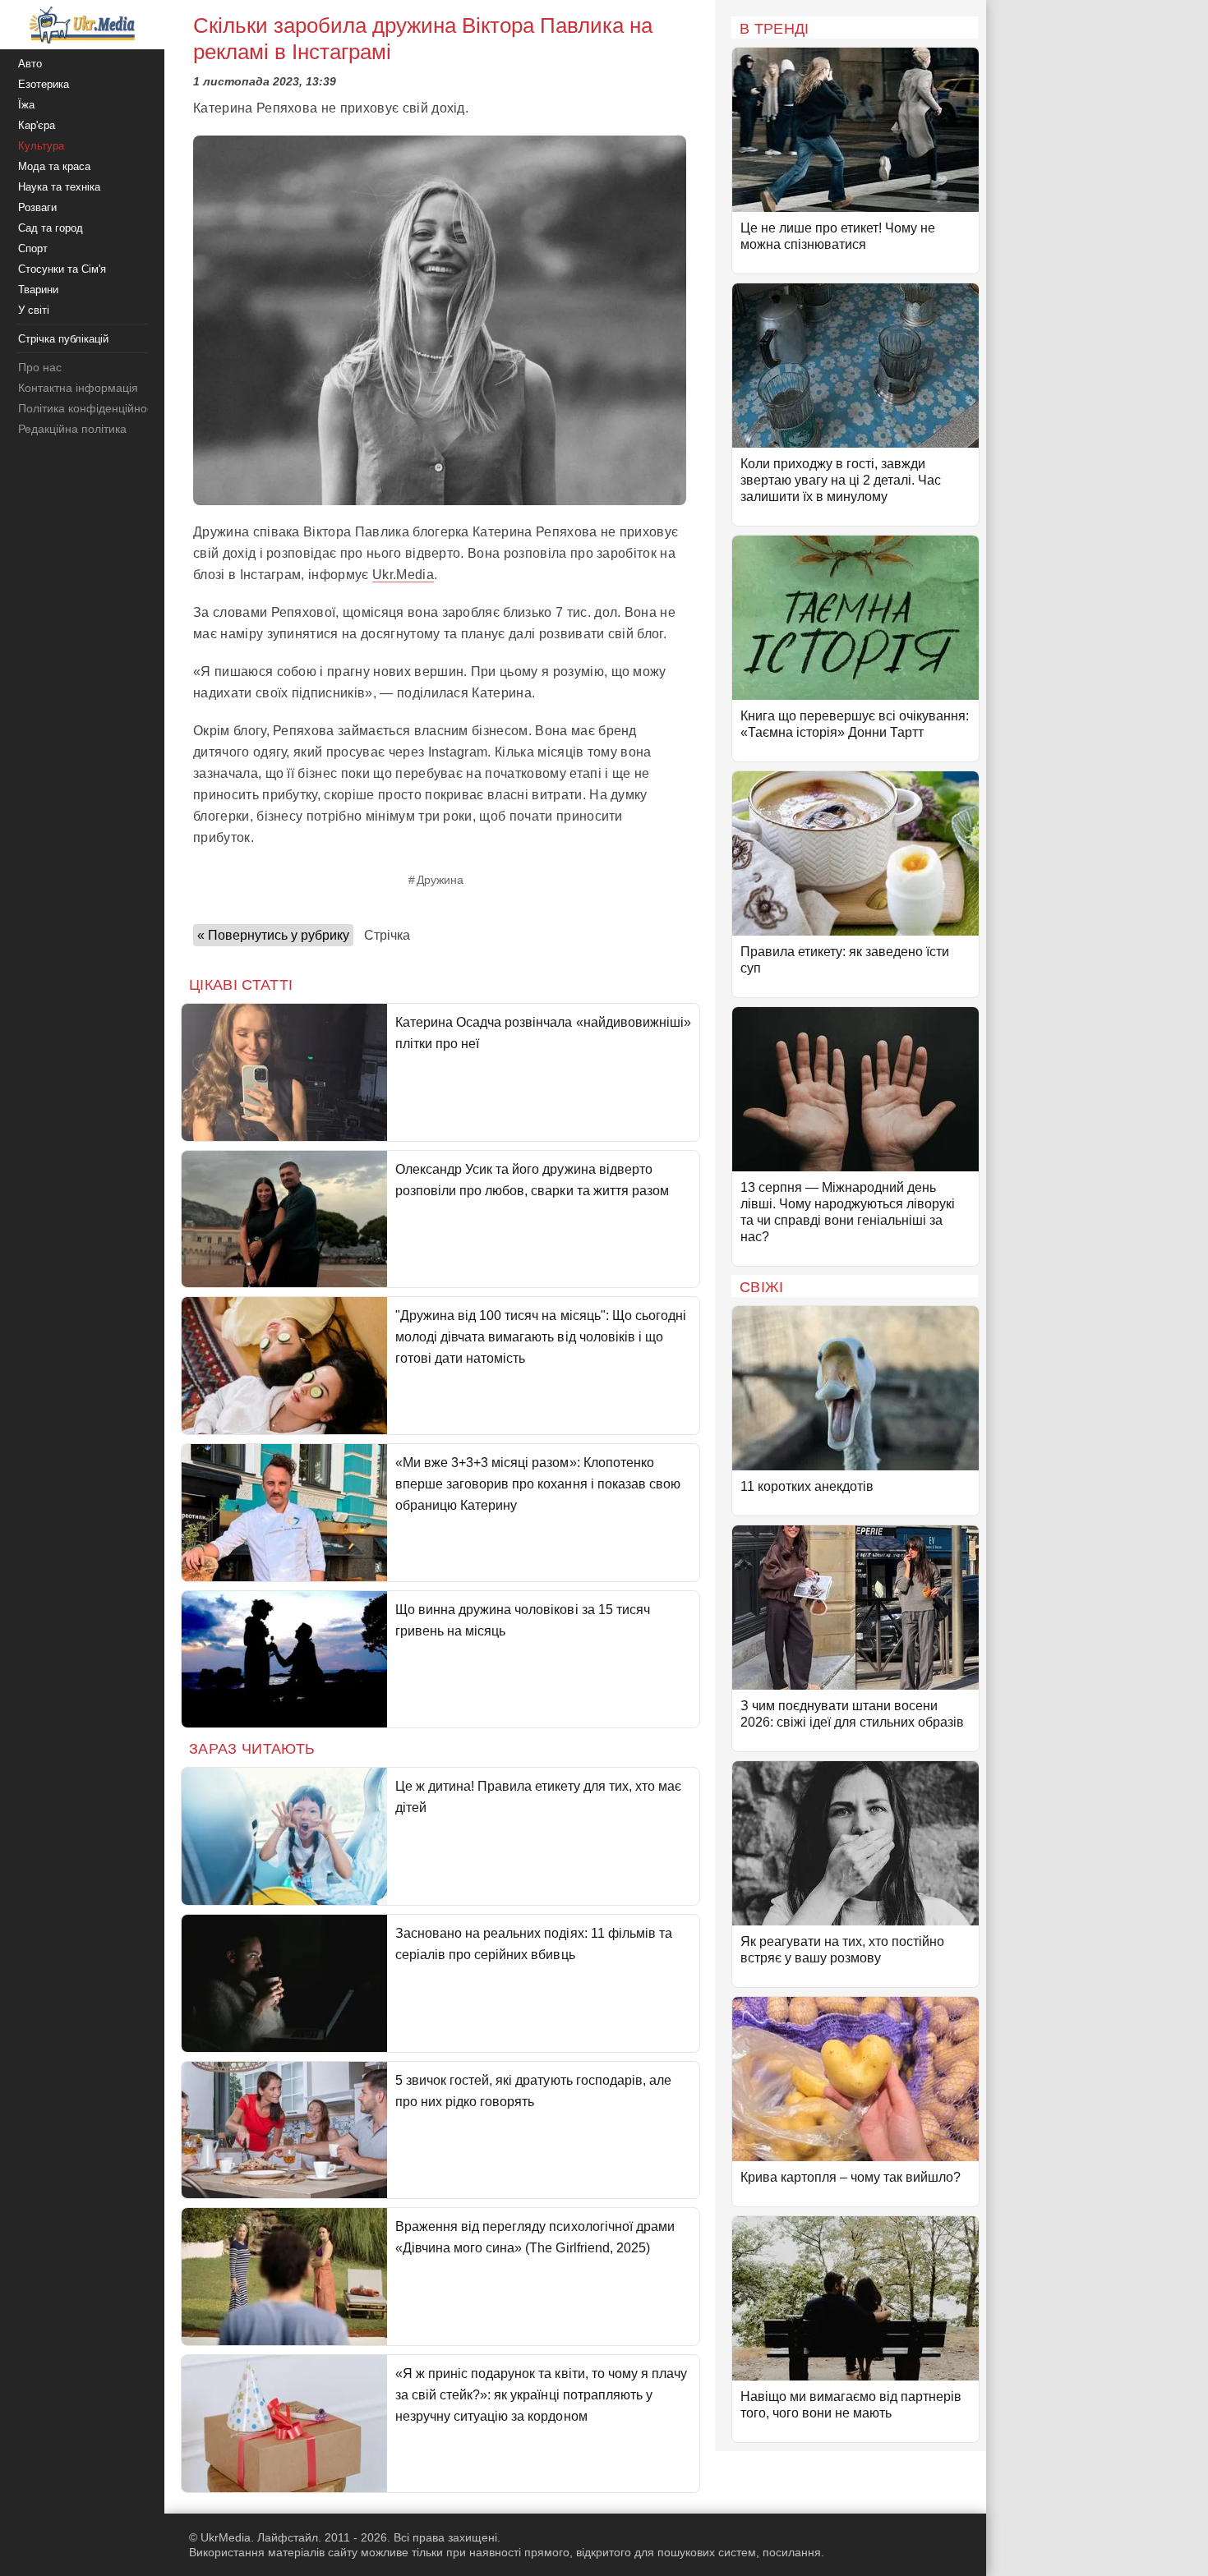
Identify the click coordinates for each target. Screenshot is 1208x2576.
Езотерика (44, 84)
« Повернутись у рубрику (273, 935)
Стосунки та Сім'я (62, 269)
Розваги (37, 207)
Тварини (38, 290)
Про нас (40, 367)
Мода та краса (54, 166)
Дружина (440, 880)
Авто (30, 64)
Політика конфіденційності (89, 408)
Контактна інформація (78, 388)
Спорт (33, 248)
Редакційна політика (72, 429)
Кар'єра (37, 125)
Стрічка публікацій (63, 339)
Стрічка (387, 935)
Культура (41, 146)
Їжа (26, 105)
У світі (34, 310)
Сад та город (51, 228)
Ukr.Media (403, 575)
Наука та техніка (59, 187)
